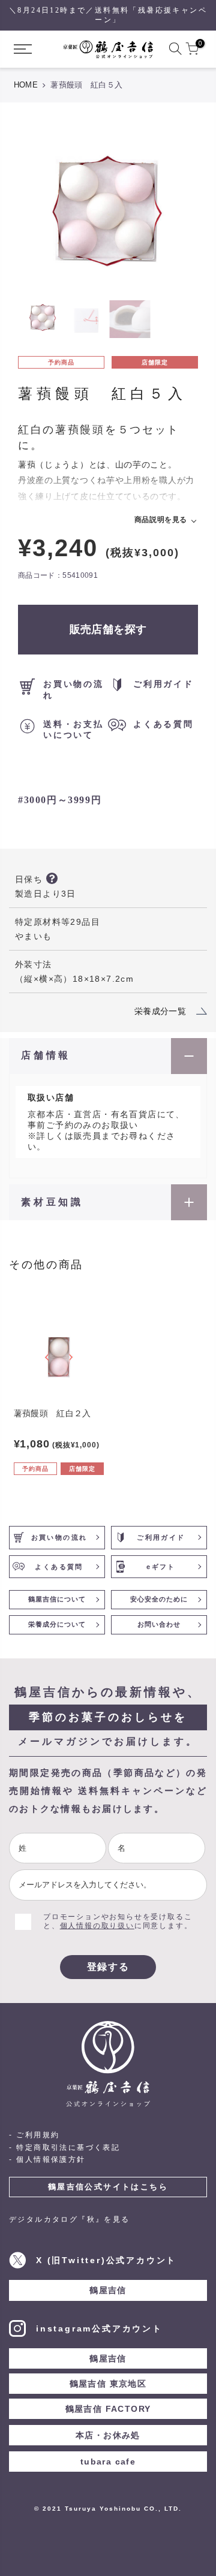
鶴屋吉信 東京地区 (108, 2384)
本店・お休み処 (108, 2435)
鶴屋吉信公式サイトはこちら (108, 2187)
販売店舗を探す (108, 629)
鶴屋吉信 (108, 2290)
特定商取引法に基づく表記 (68, 2147)
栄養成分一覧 (160, 1011)
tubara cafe (108, 2462)
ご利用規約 (38, 2135)
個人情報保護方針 (51, 2159)
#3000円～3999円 (60, 800)
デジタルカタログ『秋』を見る (70, 2219)
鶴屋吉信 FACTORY (108, 2409)
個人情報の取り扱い (97, 1926)
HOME (26, 85)
